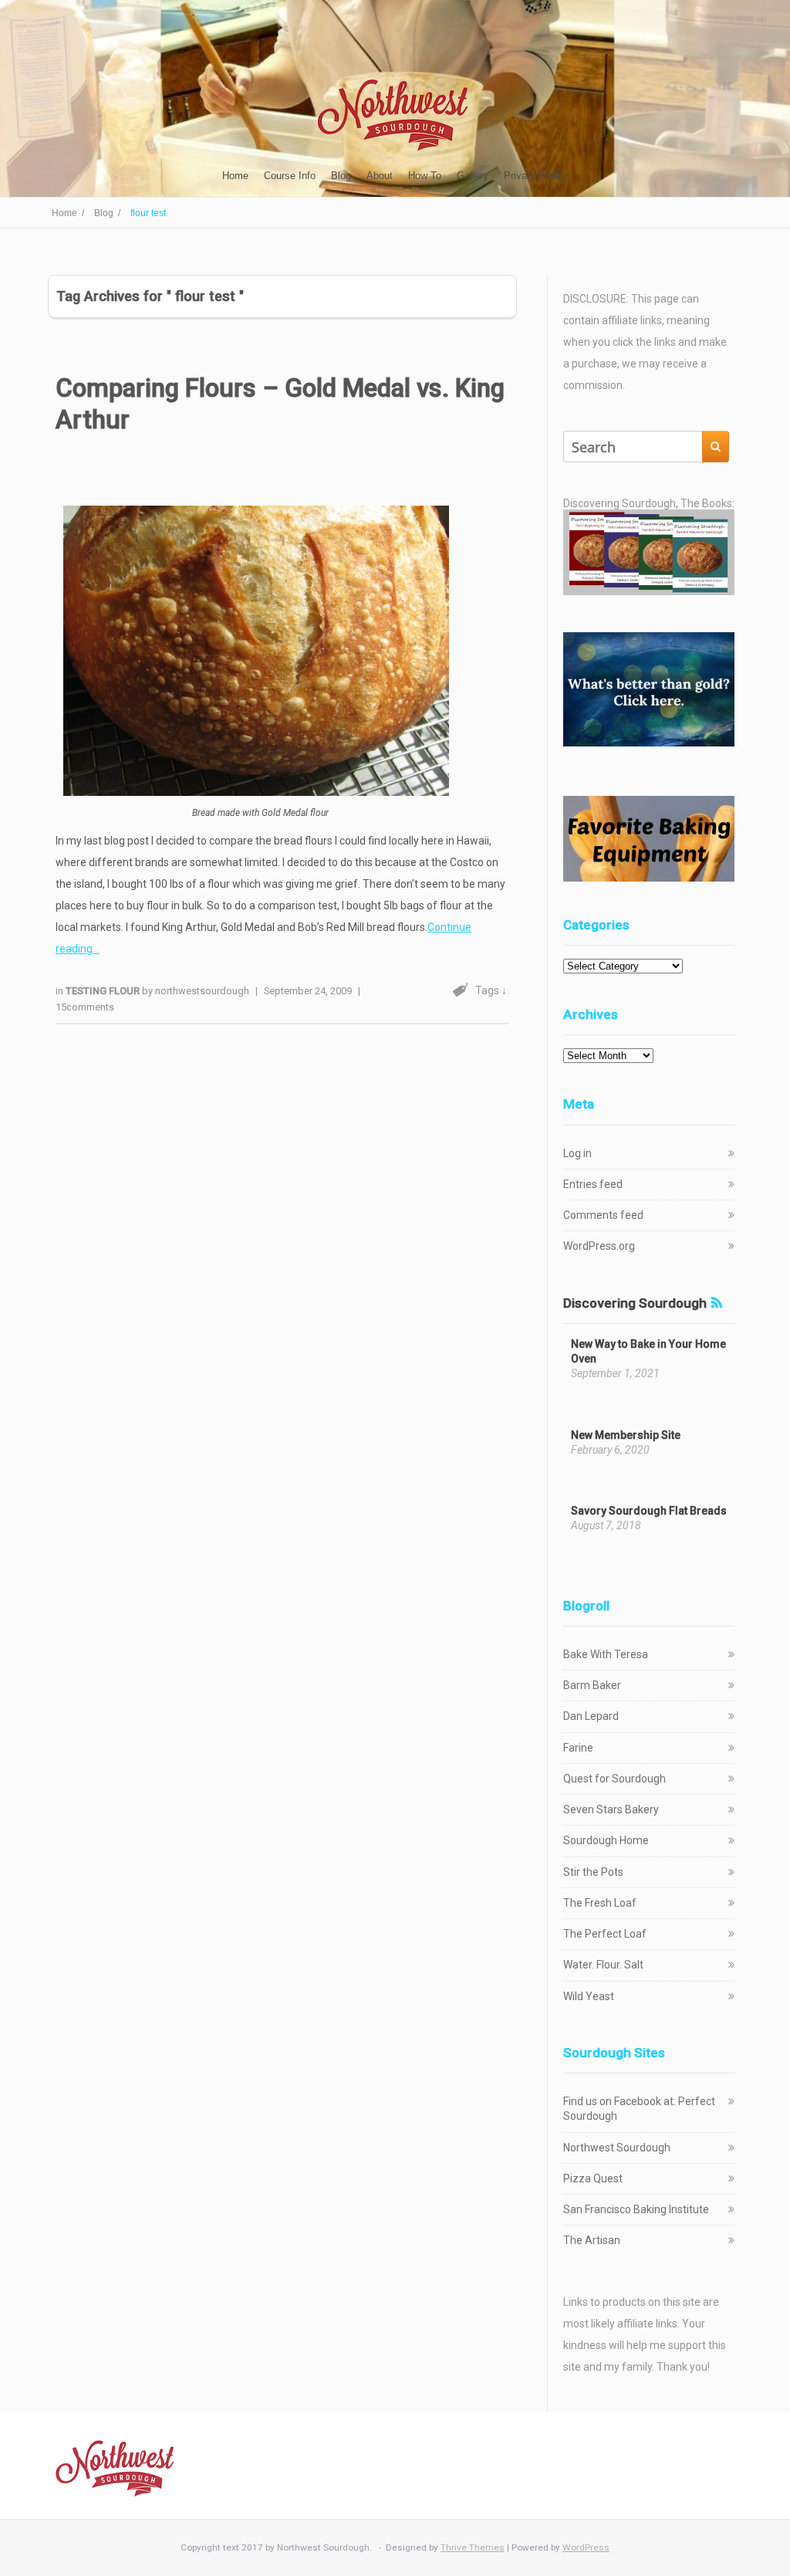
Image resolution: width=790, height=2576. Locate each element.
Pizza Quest (593, 2178)
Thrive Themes (473, 2547)
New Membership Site (626, 1435)
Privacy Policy (536, 176)
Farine (578, 1748)
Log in (577, 1153)
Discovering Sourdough (635, 1303)
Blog (341, 176)
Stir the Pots (593, 1872)
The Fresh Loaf (600, 1903)
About (380, 176)
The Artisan (592, 2240)
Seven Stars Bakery (611, 1809)
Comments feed (603, 1215)
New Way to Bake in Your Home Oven (648, 1351)
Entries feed (593, 1184)
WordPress (586, 2547)
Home (235, 176)
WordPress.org (599, 1246)
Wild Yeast (589, 1996)
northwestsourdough (202, 991)
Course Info (290, 176)
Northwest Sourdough (617, 2148)
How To (425, 176)
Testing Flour (104, 991)
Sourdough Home (606, 1840)
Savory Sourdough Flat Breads (649, 1511)
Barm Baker (592, 1685)
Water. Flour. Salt (603, 1965)
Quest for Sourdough (614, 1779)
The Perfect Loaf (605, 1934)
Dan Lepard (591, 1716)
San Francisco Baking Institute (636, 2209)
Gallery (473, 176)
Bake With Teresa (606, 1654)
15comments (85, 1007)
